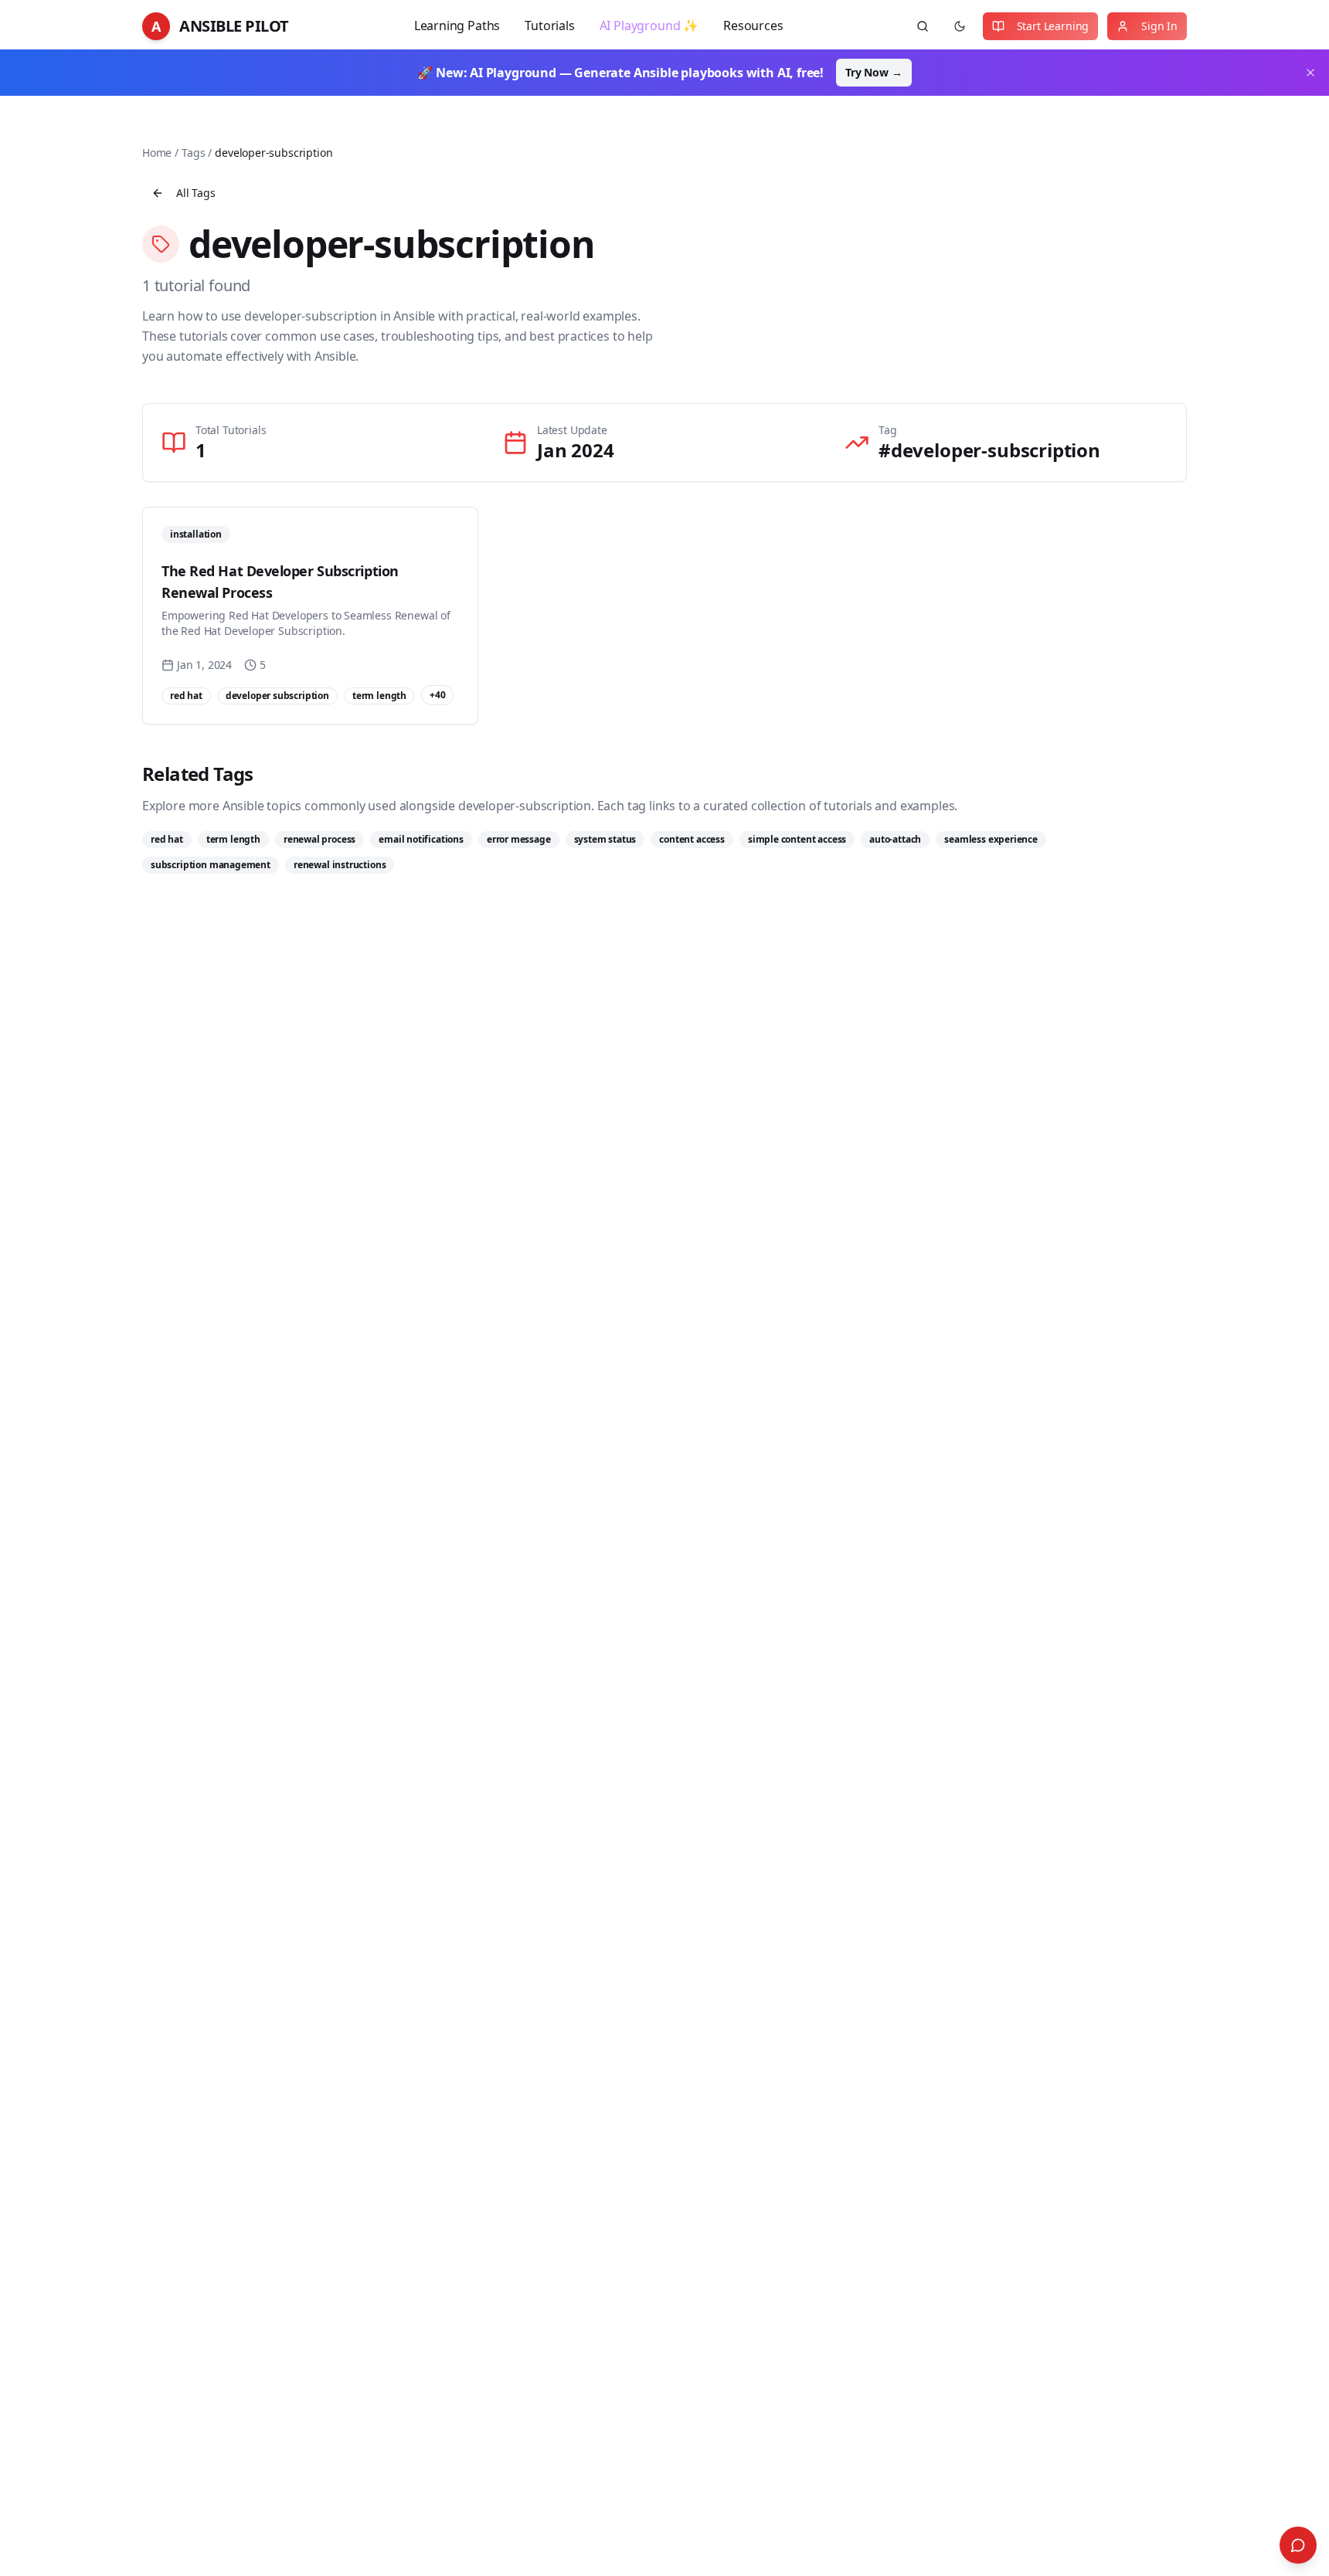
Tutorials (549, 25)
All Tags (196, 193)
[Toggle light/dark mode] (960, 26)
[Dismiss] (1310, 73)
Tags (193, 153)
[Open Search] (1298, 2545)
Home (157, 153)
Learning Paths (457, 25)
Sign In (1159, 26)
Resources (753, 25)
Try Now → (874, 72)
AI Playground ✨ (649, 25)
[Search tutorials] (923, 26)
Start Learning (1053, 26)
